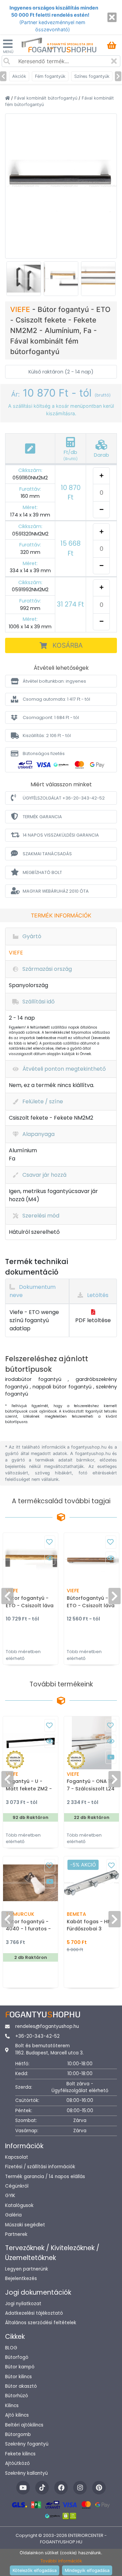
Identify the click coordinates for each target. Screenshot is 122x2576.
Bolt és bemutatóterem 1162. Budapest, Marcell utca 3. (49, 2049)
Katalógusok (19, 2205)
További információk (61, 2561)
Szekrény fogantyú (27, 2444)
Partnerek (16, 2234)
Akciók (19, 76)
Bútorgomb (18, 2434)
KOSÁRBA (68, 645)
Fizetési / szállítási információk (40, 2167)
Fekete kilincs (20, 2454)
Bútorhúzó (17, 2396)
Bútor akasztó (21, 2386)
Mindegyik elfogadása (87, 2570)
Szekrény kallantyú (26, 2473)
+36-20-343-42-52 (37, 2036)
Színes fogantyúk (92, 76)
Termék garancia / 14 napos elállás (45, 2177)
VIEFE (21, 309)
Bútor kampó (20, 2367)
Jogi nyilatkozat (23, 2304)
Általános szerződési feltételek (41, 2323)
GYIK (10, 2196)
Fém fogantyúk (50, 76)
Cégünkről (17, 2186)
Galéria (13, 2215)
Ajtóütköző (17, 2463)
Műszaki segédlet (25, 2225)
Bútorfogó (17, 2357)
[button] (61, 681)
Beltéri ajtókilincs (24, 2425)
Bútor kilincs (18, 2377)
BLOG (11, 2348)
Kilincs (12, 2406)
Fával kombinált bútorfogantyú (46, 98)
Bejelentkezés (21, 2279)
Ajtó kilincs (17, 2415)
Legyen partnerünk (27, 2269)
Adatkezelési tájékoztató (34, 2313)
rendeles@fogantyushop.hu (47, 2026)
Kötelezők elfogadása (35, 2570)
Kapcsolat (17, 2157)
